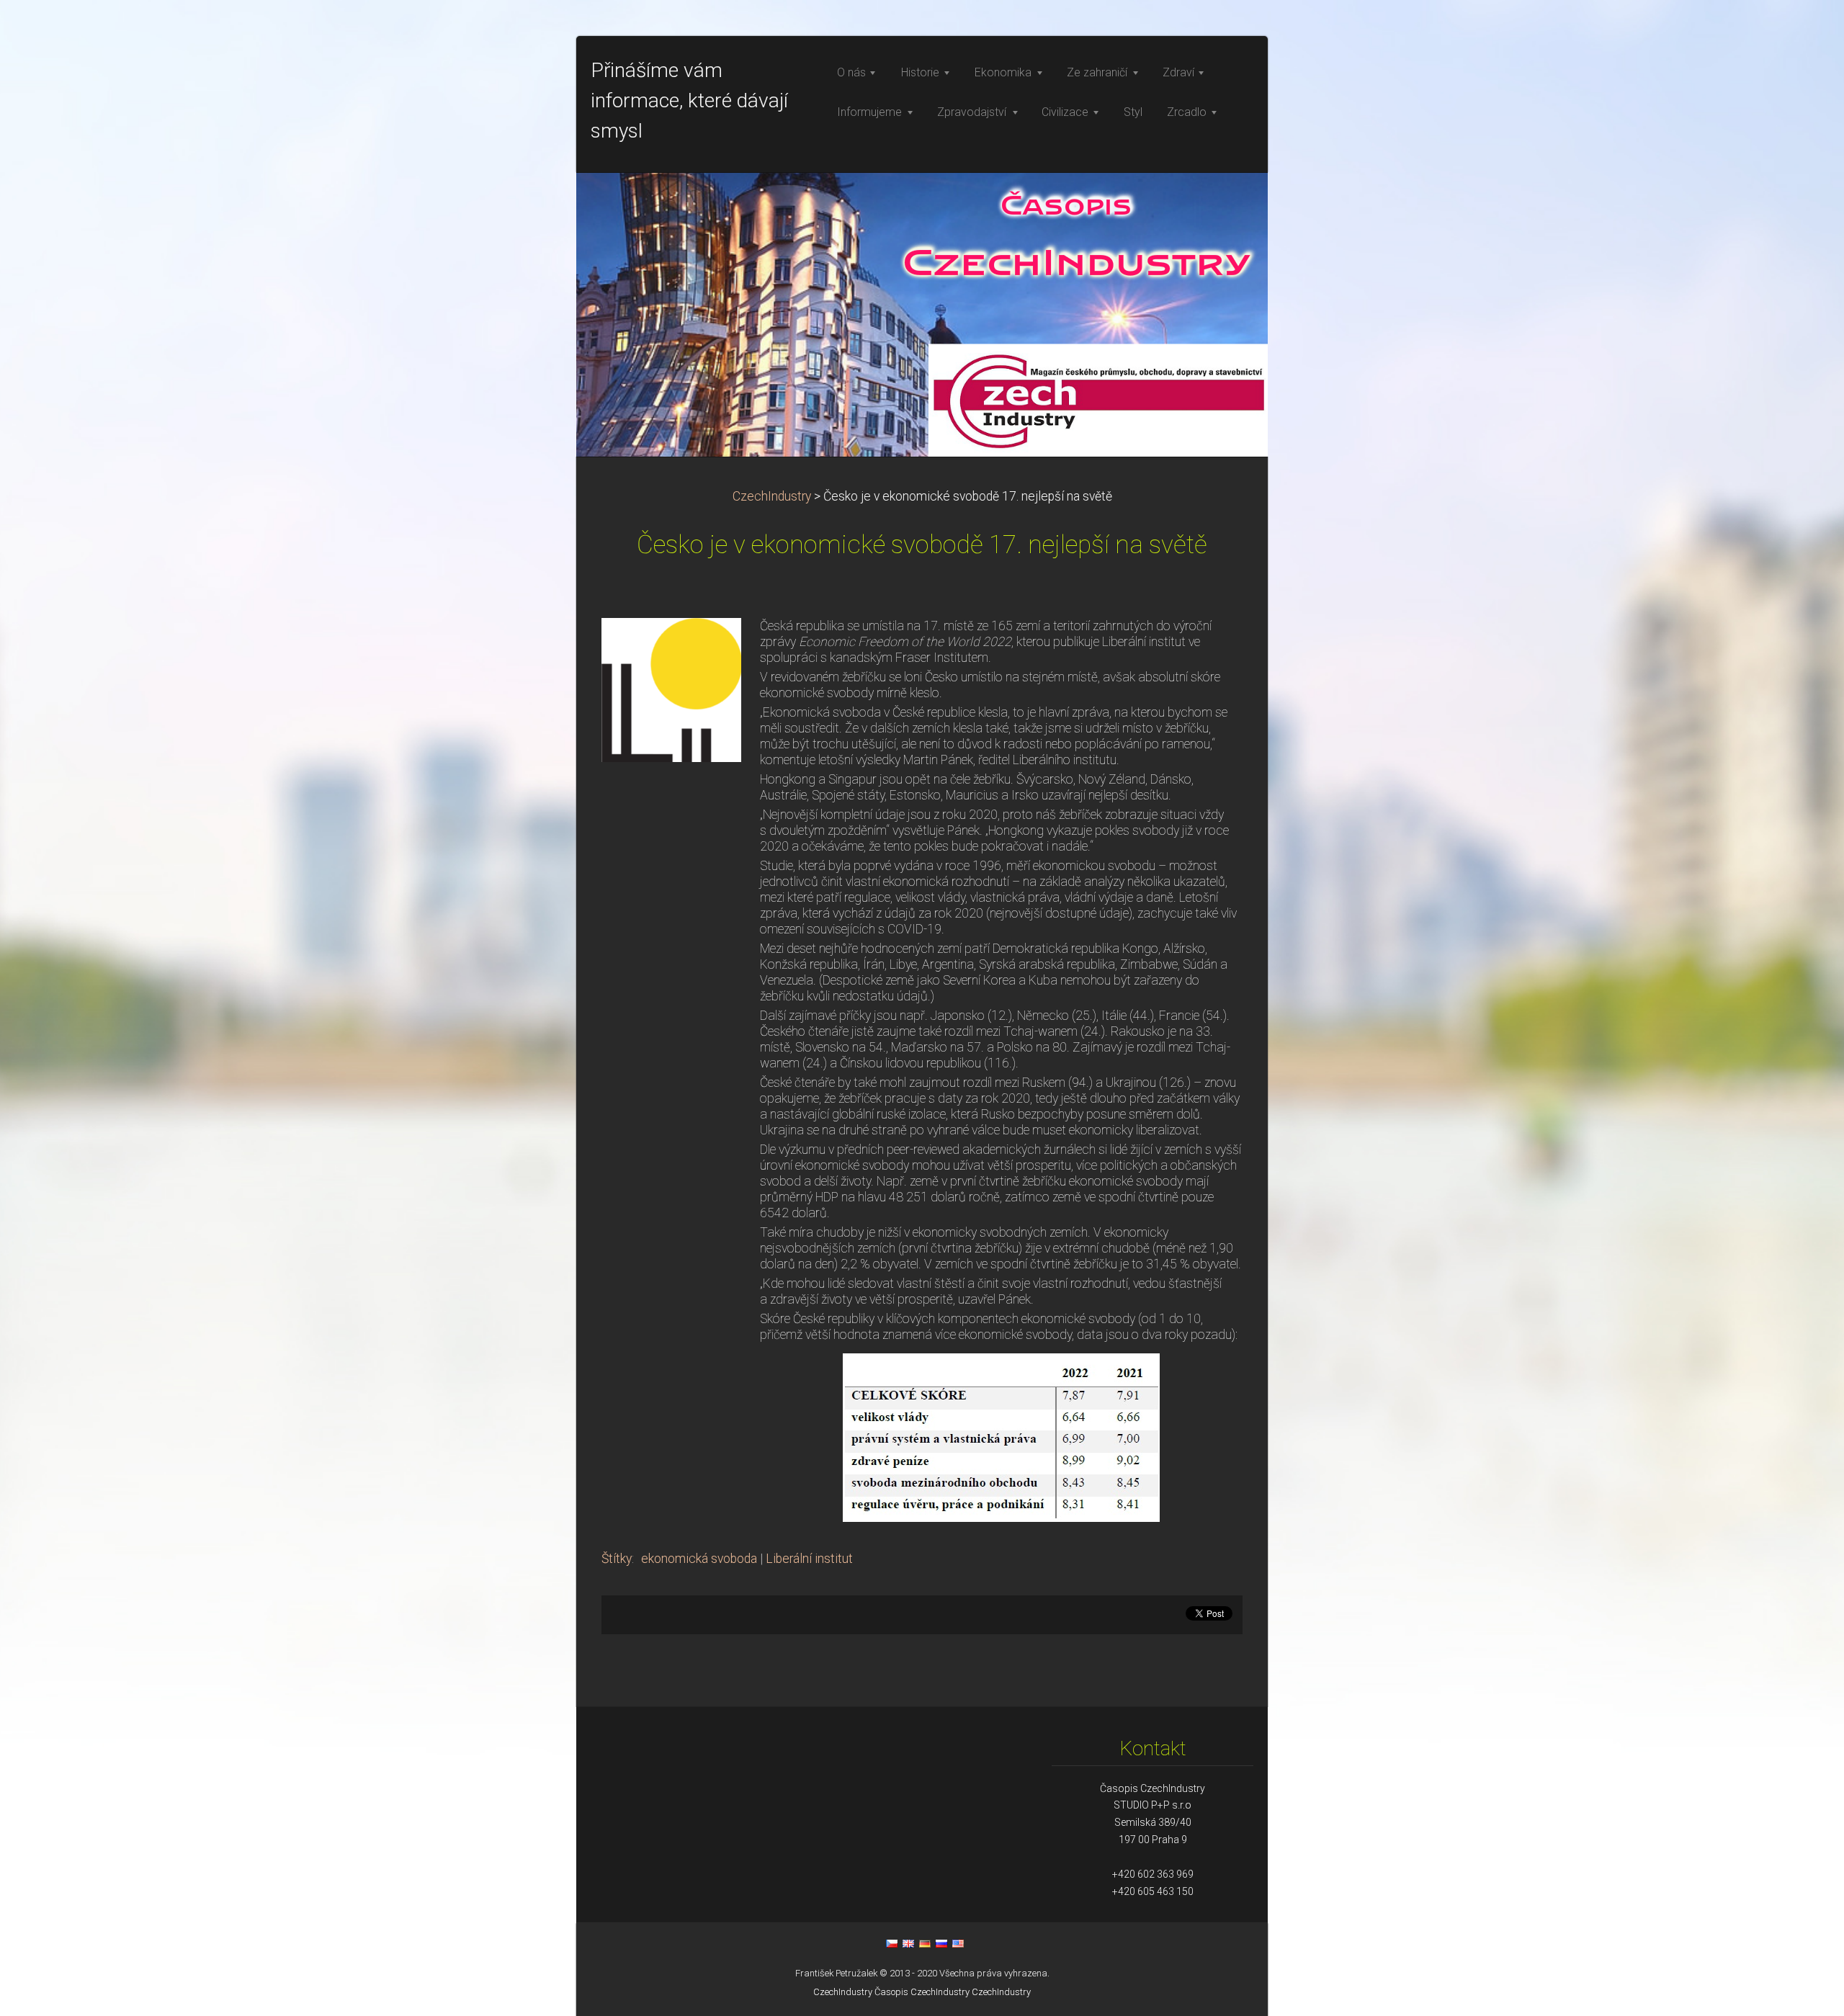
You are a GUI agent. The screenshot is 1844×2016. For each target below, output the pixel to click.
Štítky (617, 1559)
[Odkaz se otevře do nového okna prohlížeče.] (671, 689)
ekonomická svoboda (699, 1559)
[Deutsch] (925, 1943)
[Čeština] (892, 1943)
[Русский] (941, 1943)
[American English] (958, 1943)
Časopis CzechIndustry (922, 1992)
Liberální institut (809, 1559)
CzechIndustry (772, 496)
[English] (908, 1943)
